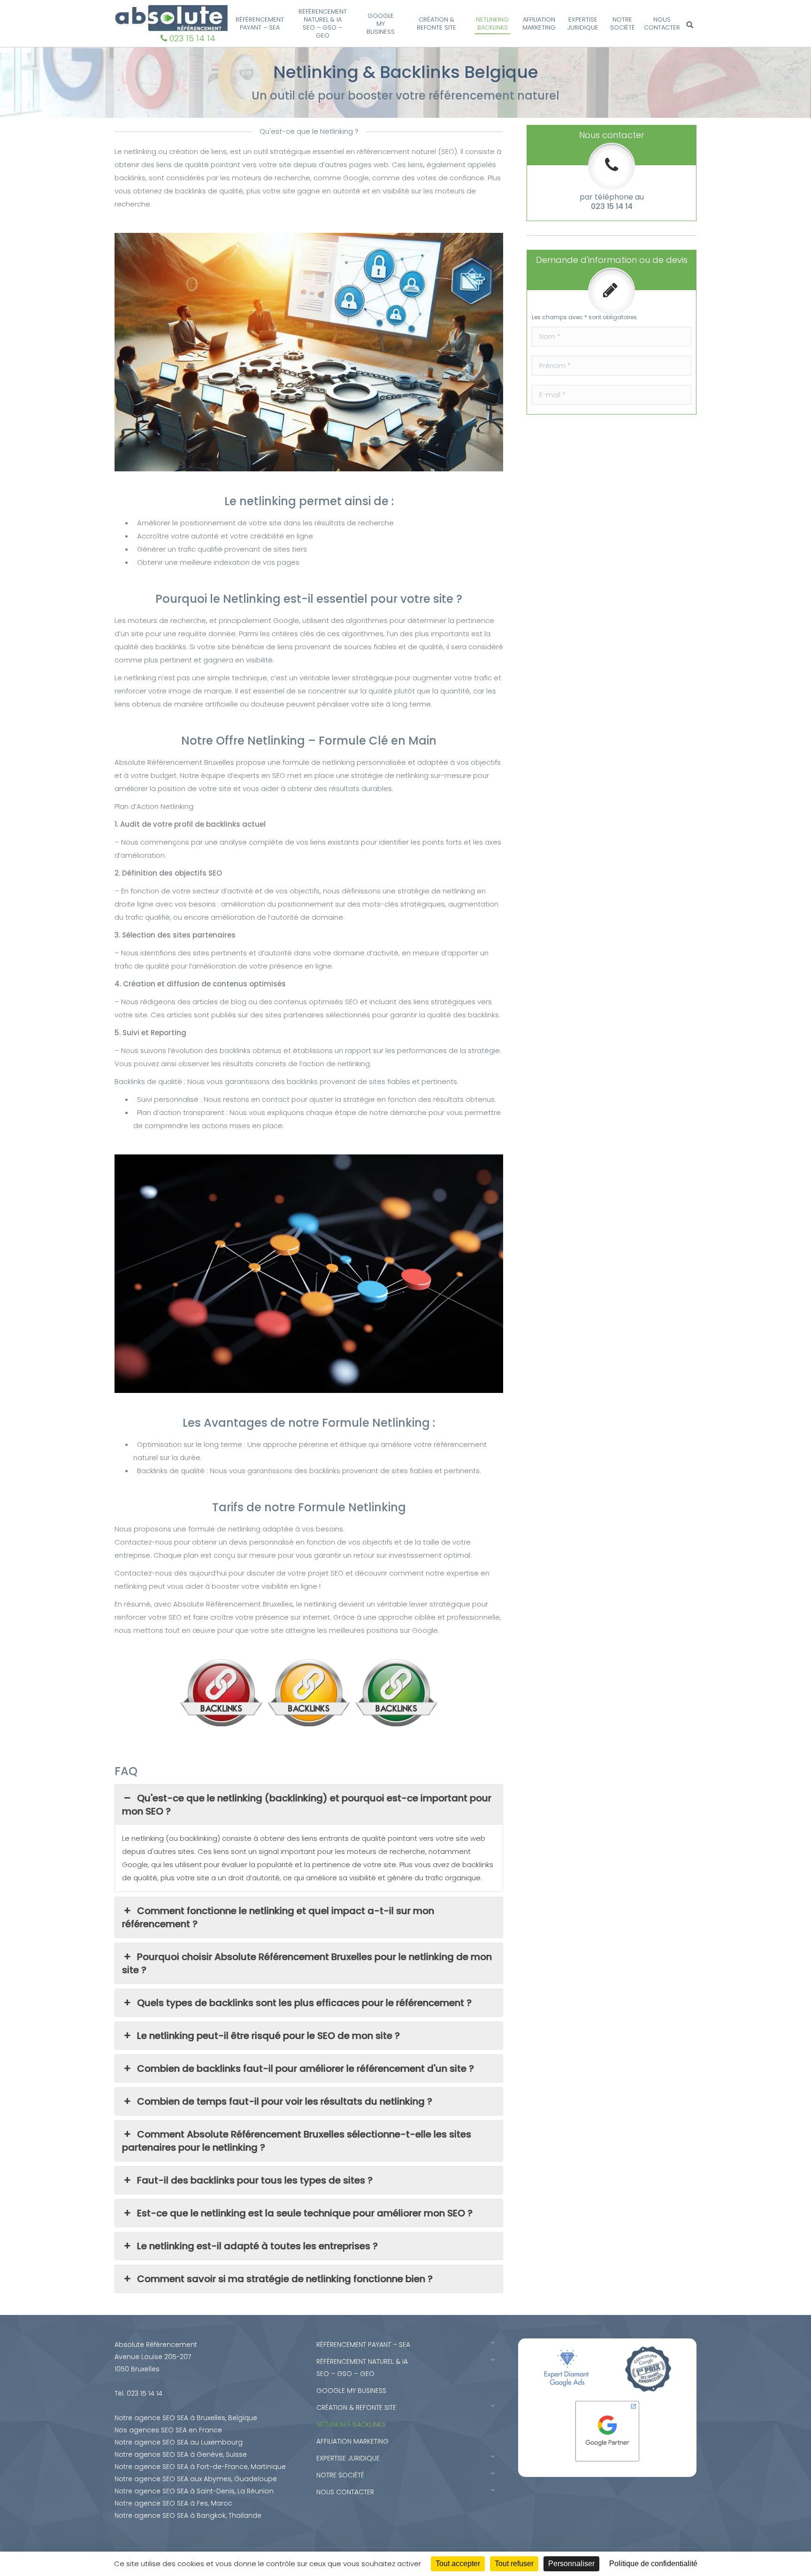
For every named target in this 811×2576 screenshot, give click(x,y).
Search (691, 25)
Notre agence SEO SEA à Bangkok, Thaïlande (188, 2515)
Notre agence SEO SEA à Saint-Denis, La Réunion (194, 2491)
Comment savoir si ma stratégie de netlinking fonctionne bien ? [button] (285, 2279)
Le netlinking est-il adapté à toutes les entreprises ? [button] (257, 2246)
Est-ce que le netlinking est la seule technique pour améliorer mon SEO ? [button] (305, 2213)
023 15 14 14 (192, 38)
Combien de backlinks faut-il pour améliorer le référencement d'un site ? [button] (306, 2068)
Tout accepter (458, 2564)
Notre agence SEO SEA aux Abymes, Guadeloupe (196, 2479)
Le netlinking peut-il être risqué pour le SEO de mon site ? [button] (268, 2036)
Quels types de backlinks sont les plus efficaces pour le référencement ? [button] (304, 2003)
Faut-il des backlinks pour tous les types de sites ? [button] (255, 2180)
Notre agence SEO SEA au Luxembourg (179, 2442)
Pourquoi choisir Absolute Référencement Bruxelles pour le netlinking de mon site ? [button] (307, 1963)
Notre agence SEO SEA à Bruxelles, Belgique (186, 2418)
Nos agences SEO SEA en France (168, 2430)
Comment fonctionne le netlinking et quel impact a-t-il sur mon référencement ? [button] (278, 1917)
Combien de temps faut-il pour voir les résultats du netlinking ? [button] (285, 2101)
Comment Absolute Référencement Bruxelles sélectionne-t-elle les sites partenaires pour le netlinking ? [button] (297, 2141)
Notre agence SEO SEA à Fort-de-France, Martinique (200, 2467)
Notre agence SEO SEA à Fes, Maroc (173, 2503)
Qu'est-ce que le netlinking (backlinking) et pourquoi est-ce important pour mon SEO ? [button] (307, 1805)
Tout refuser (514, 2564)
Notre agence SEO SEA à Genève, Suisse (181, 2454)
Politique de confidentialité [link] (653, 2564)
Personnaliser (571, 2564)
